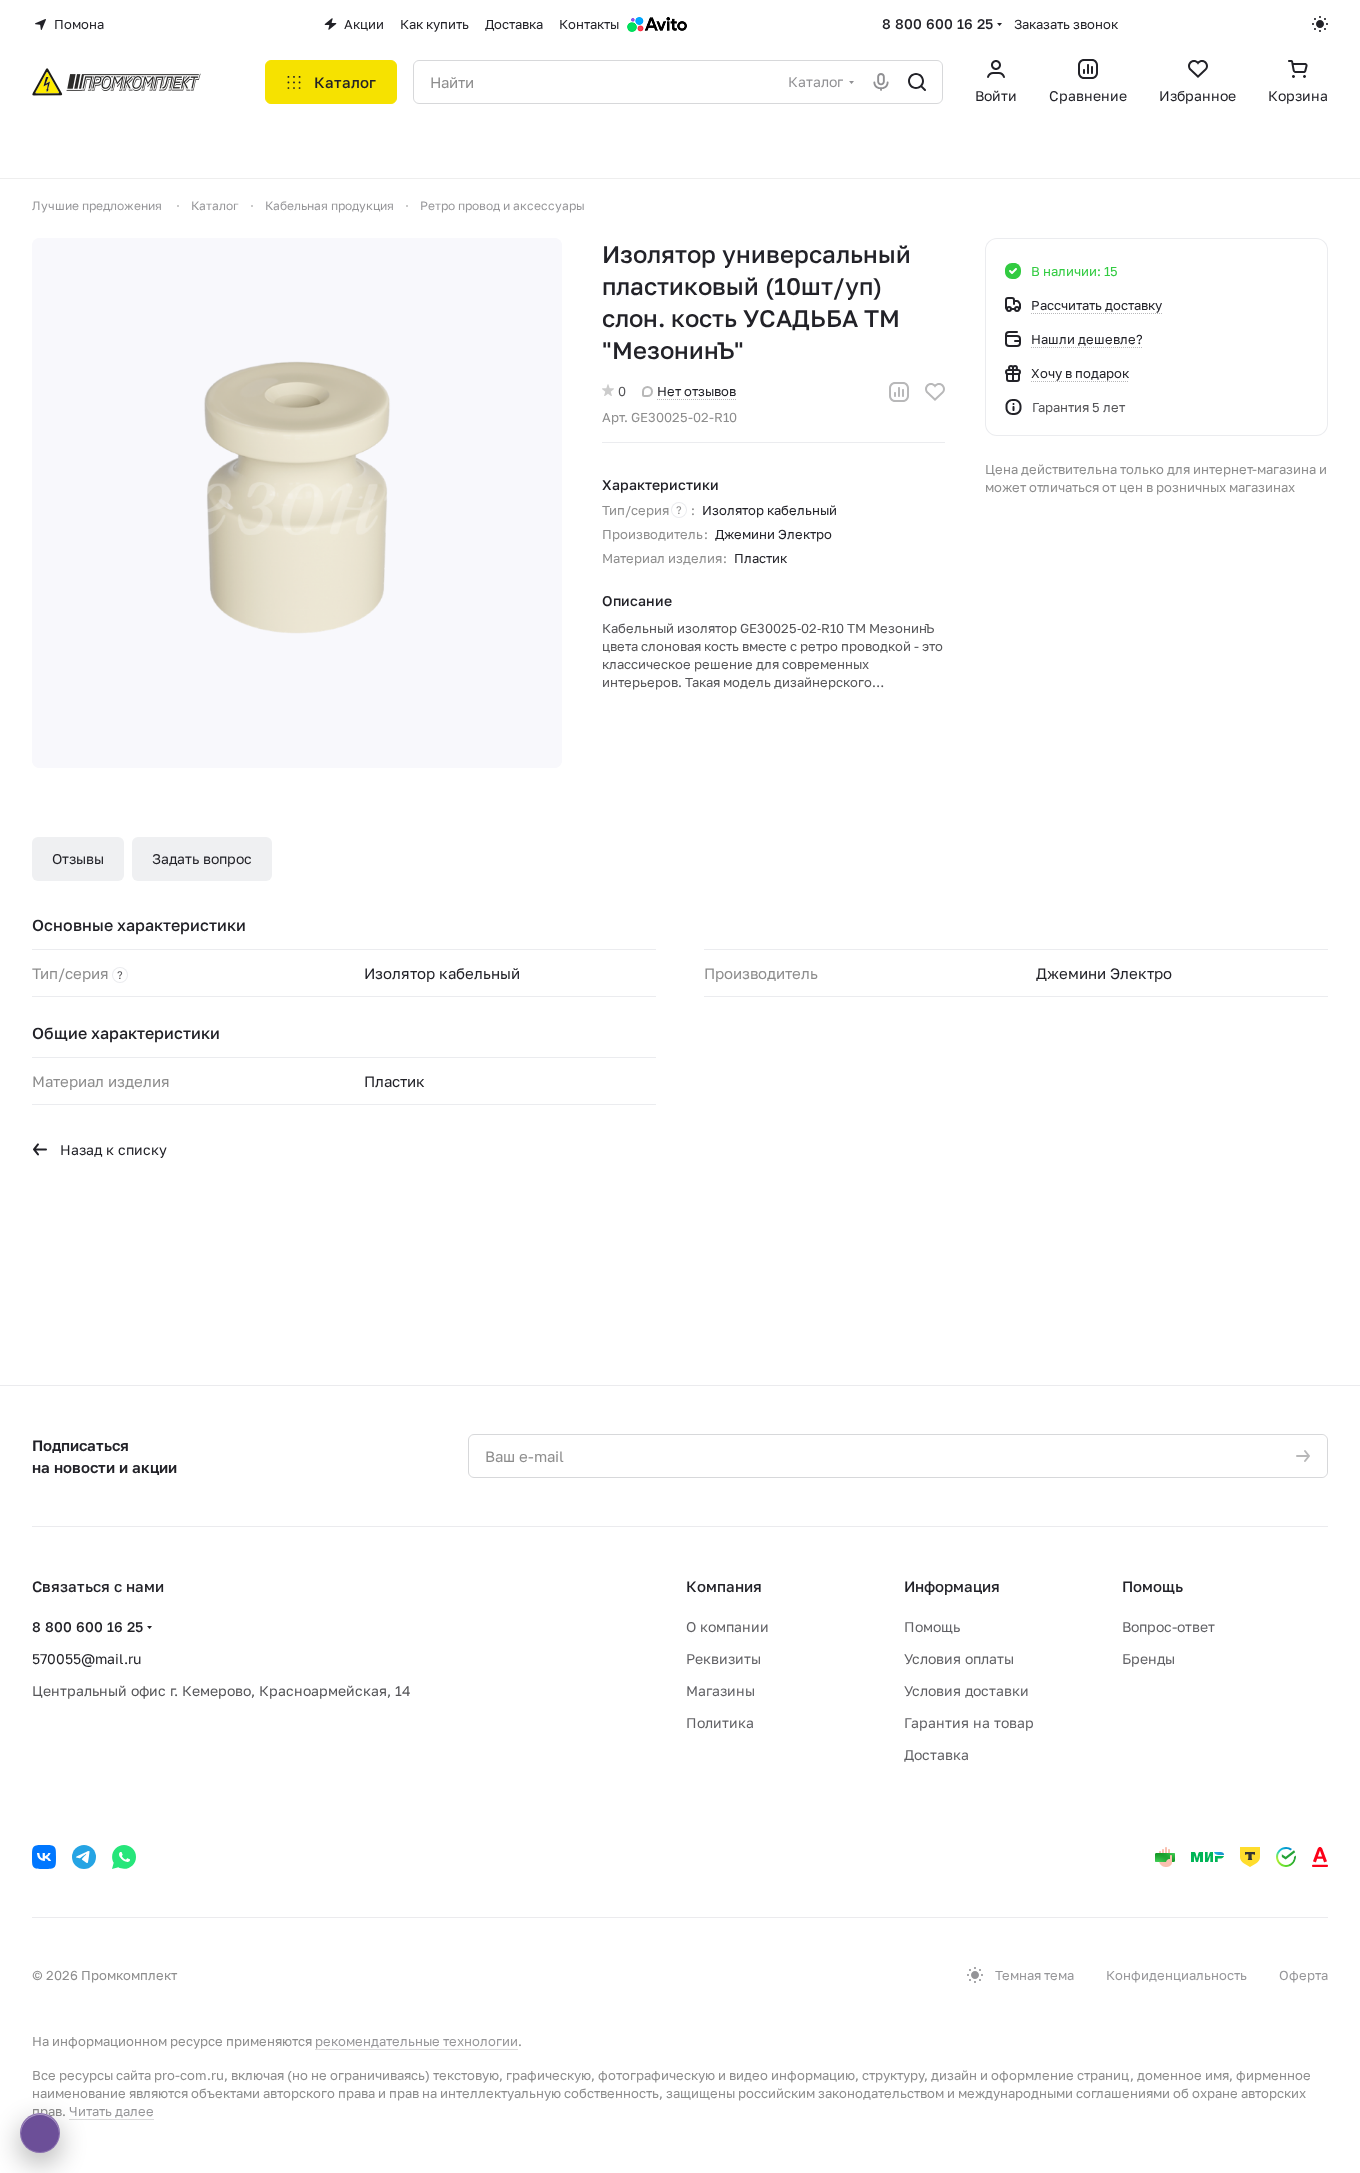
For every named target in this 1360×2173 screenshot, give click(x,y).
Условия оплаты (959, 1658)
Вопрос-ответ (1168, 1626)
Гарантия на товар (969, 1722)
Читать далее (111, 2111)
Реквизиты (723, 1658)
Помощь (932, 1626)
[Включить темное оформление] (1320, 24)
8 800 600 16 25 (937, 23)
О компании (727, 1626)
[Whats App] (124, 1857)
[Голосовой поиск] (881, 82)
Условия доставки (966, 1690)
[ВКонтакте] (44, 1857)
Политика (720, 1722)
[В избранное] (935, 392)
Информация (952, 1586)
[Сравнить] (899, 392)
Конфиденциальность (1176, 1975)
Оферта (1303, 1975)
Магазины (720, 1690)
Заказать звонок (1066, 24)
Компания (724, 1586)
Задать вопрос (202, 858)
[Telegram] (84, 1857)
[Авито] (657, 24)
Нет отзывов (696, 391)
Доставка (936, 1754)
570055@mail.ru (86, 1658)
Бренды (1148, 1658)
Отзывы (78, 858)
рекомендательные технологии (416, 2041)
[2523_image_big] (297, 503)
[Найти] (917, 82)
